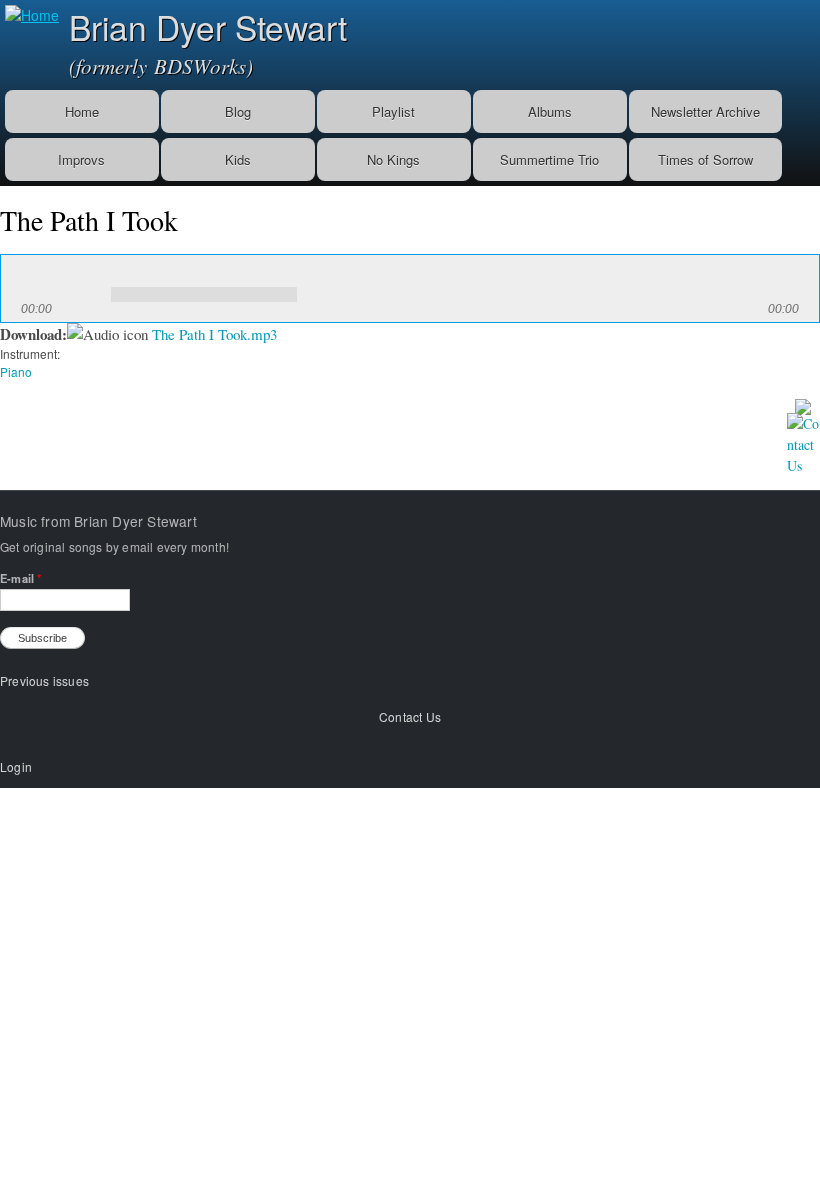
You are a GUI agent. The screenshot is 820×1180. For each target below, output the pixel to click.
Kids (238, 159)
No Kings (393, 159)
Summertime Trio (549, 159)
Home (82, 111)
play (41, 280)
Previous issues (44, 680)
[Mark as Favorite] (803, 403)
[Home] (29, 13)
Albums (550, 111)
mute (318, 279)
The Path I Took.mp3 (214, 334)
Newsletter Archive (705, 111)
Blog (238, 111)
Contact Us (410, 716)
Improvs (81, 159)
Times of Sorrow (705, 159)
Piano (16, 371)
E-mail (21, 578)
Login (16, 766)
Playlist (393, 111)
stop (85, 280)
